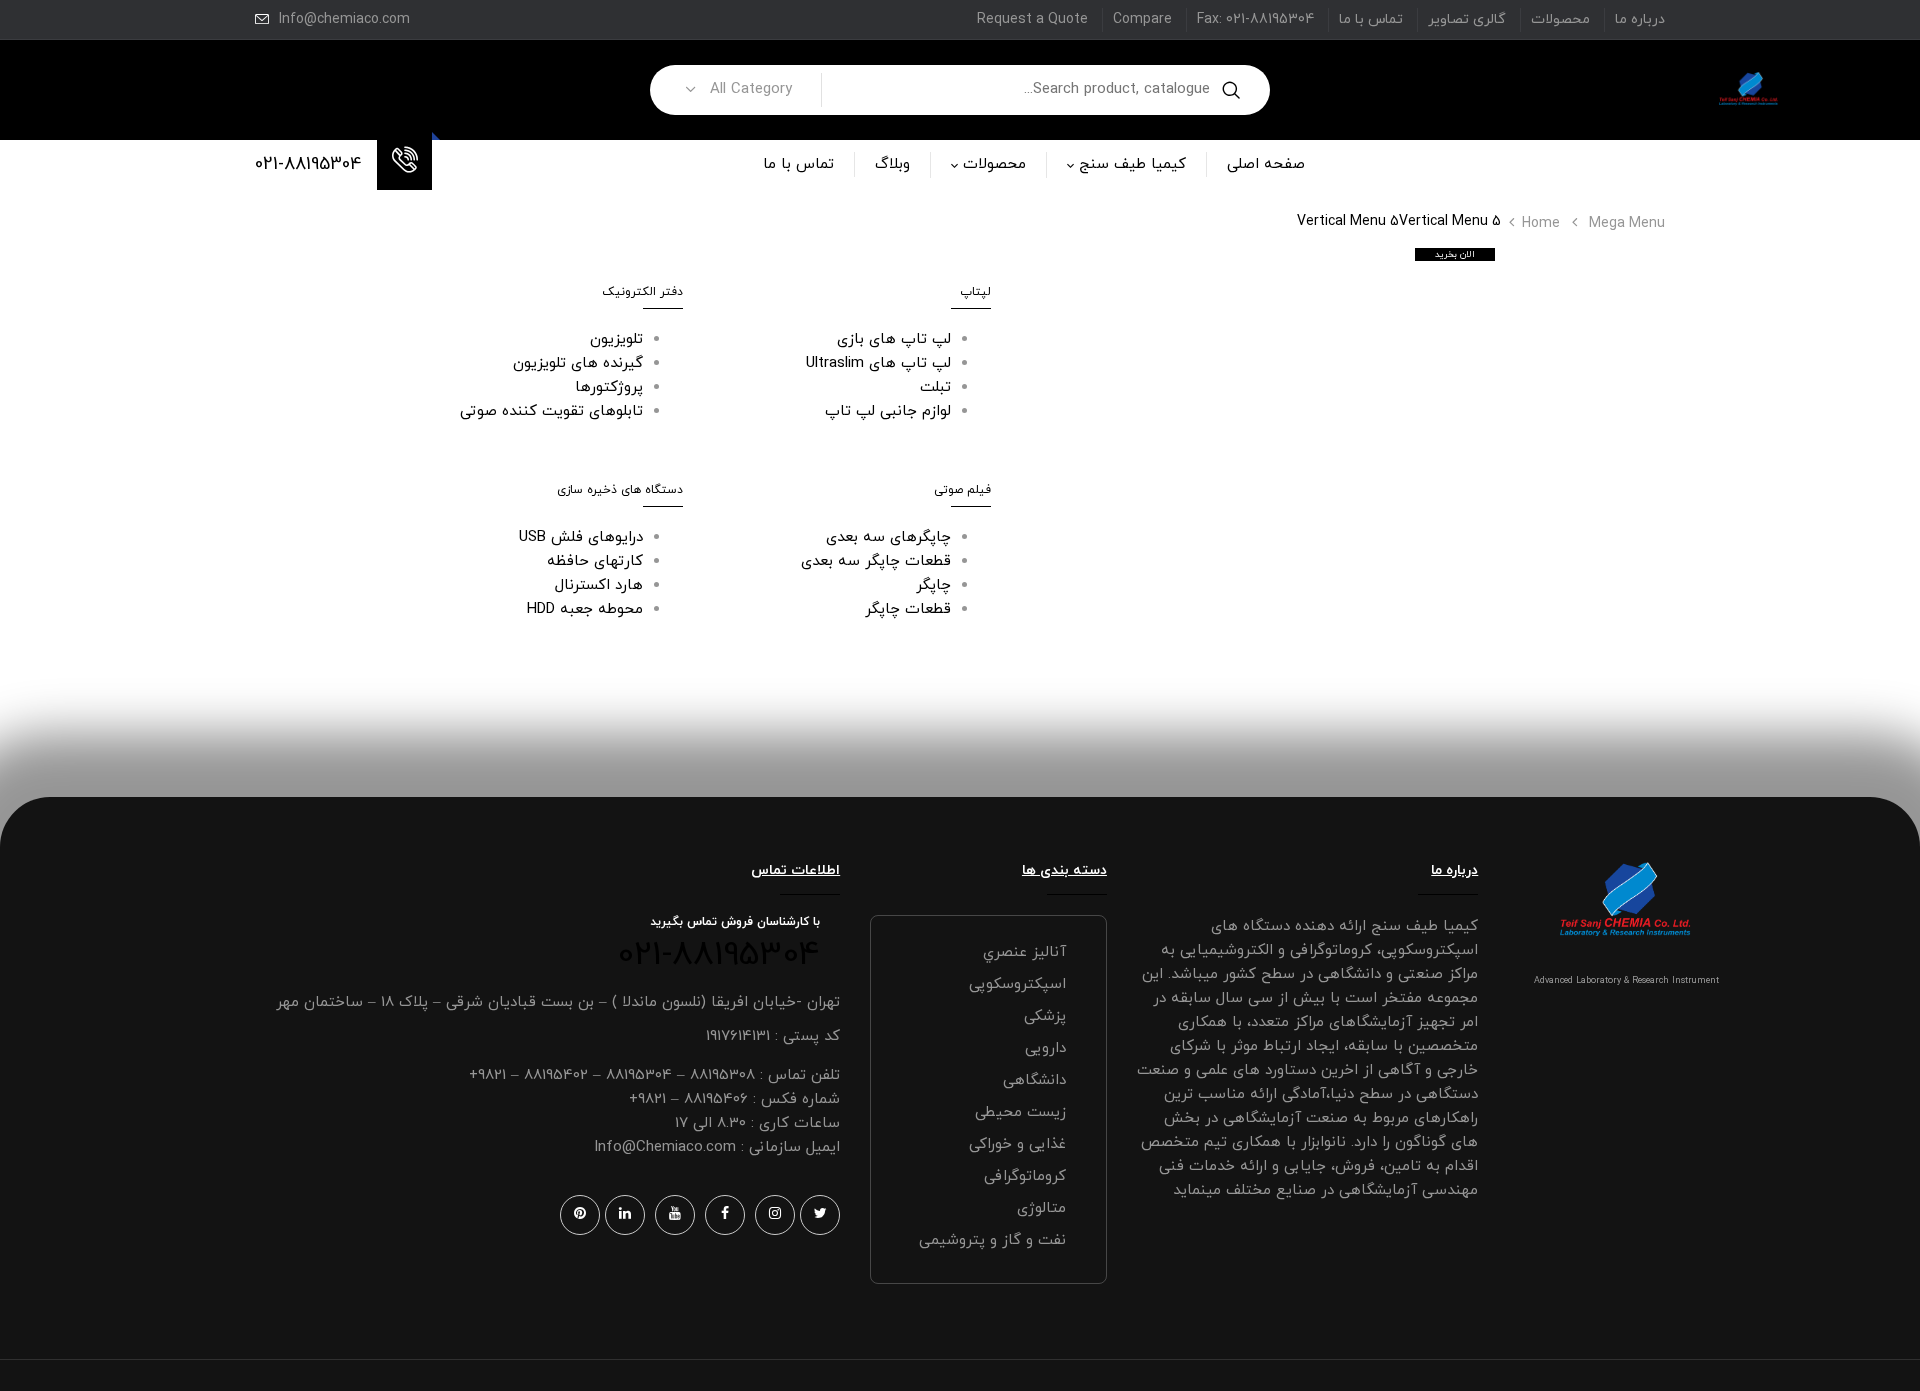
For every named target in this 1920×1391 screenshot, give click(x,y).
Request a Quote (1032, 19)
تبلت (935, 387)
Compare (1142, 19)
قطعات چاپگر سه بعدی (876, 561)
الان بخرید (1455, 254)
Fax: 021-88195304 (1255, 19)
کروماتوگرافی (1025, 1176)
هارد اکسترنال (599, 585)
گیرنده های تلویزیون (578, 363)
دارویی (1045, 1048)
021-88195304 (308, 164)
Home (1541, 223)
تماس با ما (1371, 19)
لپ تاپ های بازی (894, 339)
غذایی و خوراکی (1017, 1144)
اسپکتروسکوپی (1017, 984)
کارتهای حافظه (595, 561)
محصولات (1560, 19)
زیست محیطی (1020, 1112)
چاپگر (933, 585)
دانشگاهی (1034, 1080)
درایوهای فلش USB (581, 537)
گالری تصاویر (1467, 19)
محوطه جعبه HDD (585, 609)
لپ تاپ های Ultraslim (878, 363)
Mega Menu (1627, 223)
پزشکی (1045, 1016)
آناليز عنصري (1024, 952)
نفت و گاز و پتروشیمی (992, 1240)
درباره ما (1640, 19)
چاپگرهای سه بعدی (888, 537)
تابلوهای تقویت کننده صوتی (551, 411)
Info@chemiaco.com (344, 19)
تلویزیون (616, 339)
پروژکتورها (609, 387)
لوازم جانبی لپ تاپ (888, 411)
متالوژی (1041, 1208)
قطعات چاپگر (908, 609)
